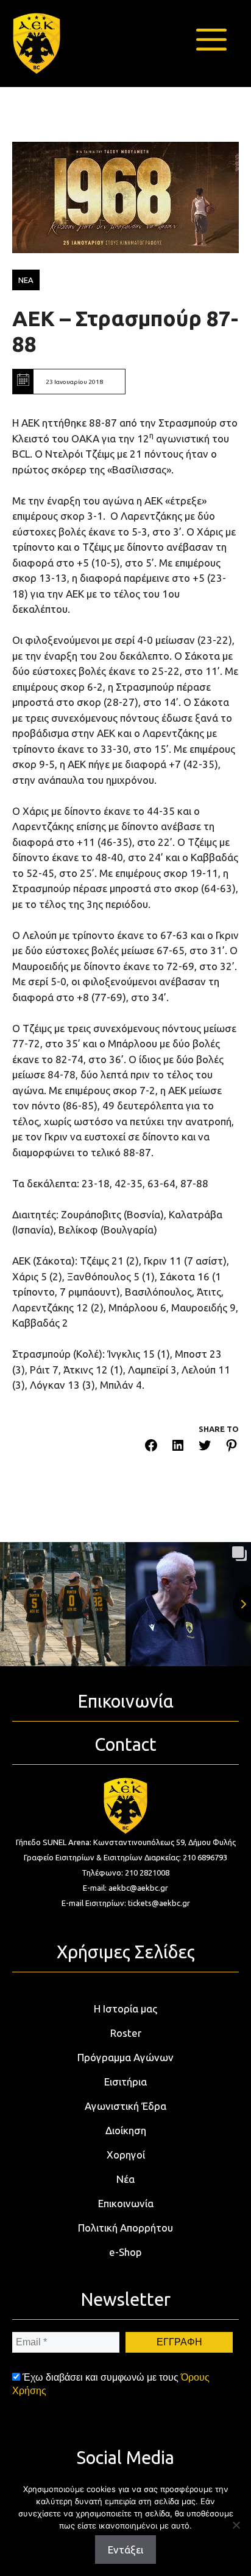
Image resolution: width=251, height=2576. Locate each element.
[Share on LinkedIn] (178, 1447)
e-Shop (125, 2252)
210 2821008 (147, 1873)
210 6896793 (205, 1857)
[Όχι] (236, 2525)
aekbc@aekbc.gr (138, 1888)
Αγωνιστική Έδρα (125, 2106)
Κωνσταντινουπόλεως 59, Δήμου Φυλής (164, 1842)
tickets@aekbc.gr (159, 1903)
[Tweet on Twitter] (205, 1447)
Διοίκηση (126, 2130)
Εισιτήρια (125, 2082)
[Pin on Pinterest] (232, 1447)
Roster (126, 2033)
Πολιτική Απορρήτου (125, 2228)
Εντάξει (125, 2550)
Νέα (125, 2179)
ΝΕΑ (26, 280)
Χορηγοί (126, 2155)
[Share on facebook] (151, 1447)
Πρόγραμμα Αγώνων (125, 2057)
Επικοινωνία (126, 2203)
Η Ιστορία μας (125, 2009)
